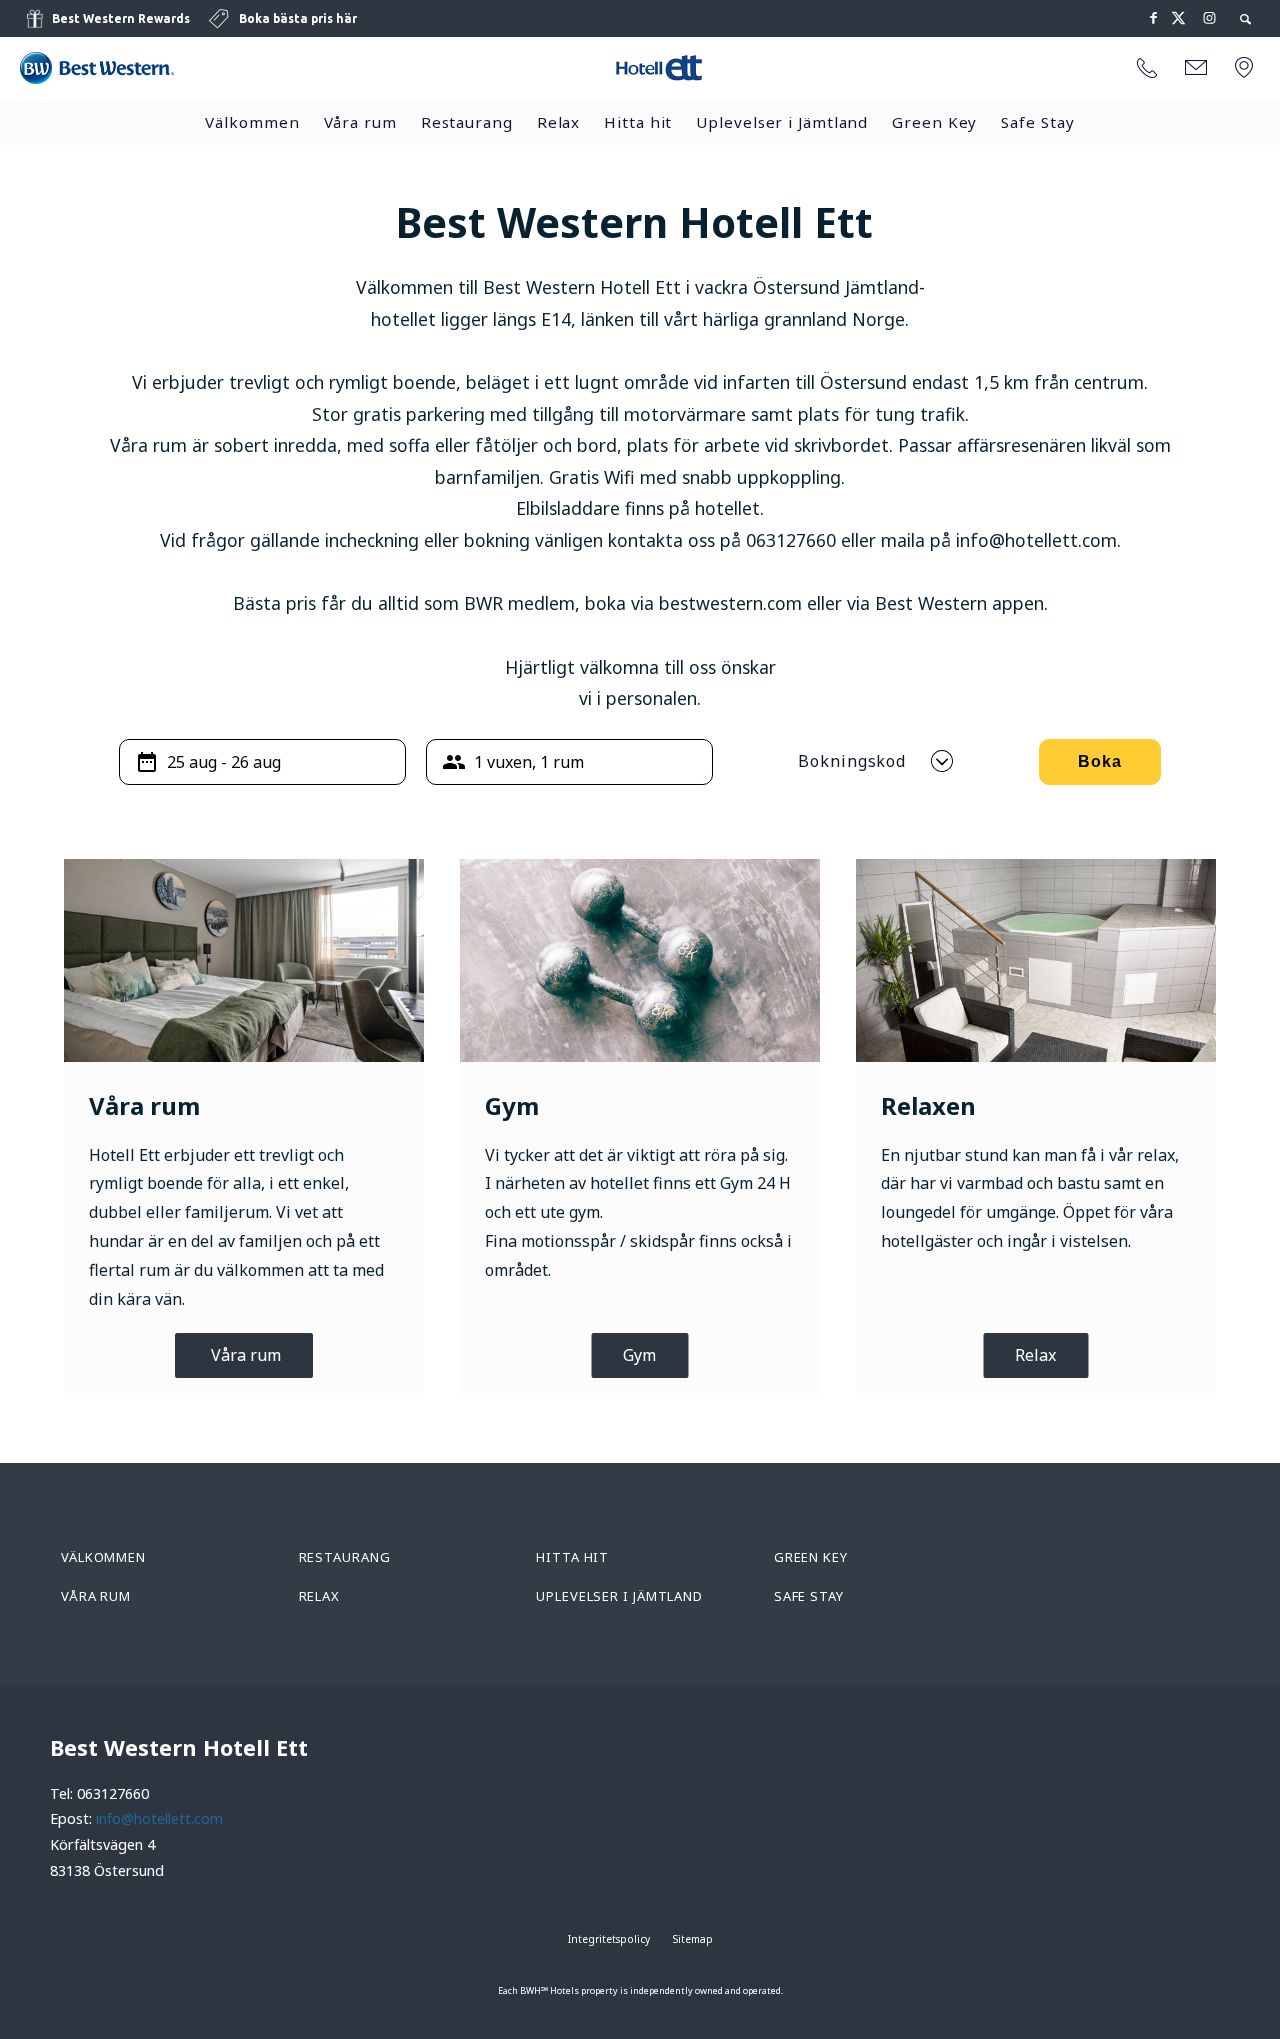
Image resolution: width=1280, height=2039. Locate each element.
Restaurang (467, 122)
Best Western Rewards (121, 18)
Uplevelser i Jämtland (782, 122)
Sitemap (693, 1939)
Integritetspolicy (609, 1939)
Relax (559, 122)
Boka (1100, 761)
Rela (1031, 1355)
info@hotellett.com (159, 1818)
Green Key (934, 122)
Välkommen (252, 122)
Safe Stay (1037, 122)
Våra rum (360, 122)
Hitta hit (638, 122)
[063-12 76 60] (1147, 69)
